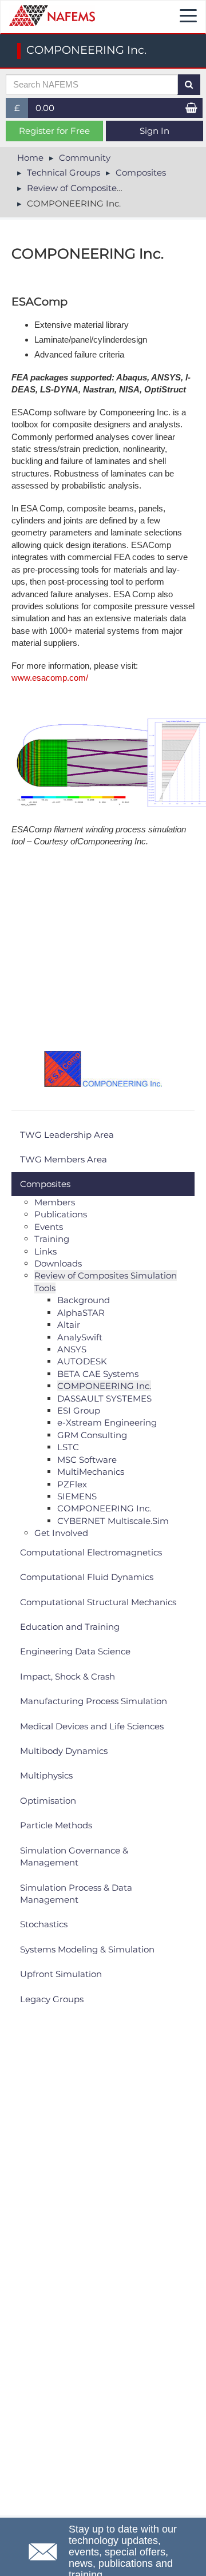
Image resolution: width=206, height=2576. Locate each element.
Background (84, 1300)
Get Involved (61, 1533)
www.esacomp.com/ (50, 678)
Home (30, 158)
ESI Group (79, 1410)
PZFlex (72, 1484)
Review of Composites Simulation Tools (110, 188)
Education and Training (70, 1627)
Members (55, 1202)
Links (45, 1251)
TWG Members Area (64, 1159)
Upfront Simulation (61, 1974)
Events (49, 1227)
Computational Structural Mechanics (98, 1602)
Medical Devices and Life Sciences (92, 1726)
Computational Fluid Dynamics (87, 1577)
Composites (141, 172)
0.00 (45, 108)
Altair (69, 1325)
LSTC (68, 1447)
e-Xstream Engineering (107, 1422)
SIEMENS (77, 1496)
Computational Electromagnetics (91, 1552)
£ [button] (21, 110)
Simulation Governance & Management (74, 1856)
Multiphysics (46, 1775)
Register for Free (54, 131)
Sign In (154, 131)
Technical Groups (64, 172)
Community (85, 158)
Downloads (58, 1263)
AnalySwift (80, 1337)
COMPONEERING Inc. (104, 1386)
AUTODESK (82, 1361)
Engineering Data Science (75, 1651)
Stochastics (44, 1924)
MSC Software (87, 1460)
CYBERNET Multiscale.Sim (113, 1521)
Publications (61, 1214)
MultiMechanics (91, 1472)
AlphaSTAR (81, 1313)
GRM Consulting (92, 1435)
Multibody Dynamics (64, 1751)
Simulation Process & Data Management (76, 1894)
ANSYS (72, 1349)
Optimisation (48, 1801)
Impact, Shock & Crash (68, 1676)
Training (52, 1239)
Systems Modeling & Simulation (87, 1949)
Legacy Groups (52, 1999)
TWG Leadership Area (67, 1135)
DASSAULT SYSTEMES (104, 1398)
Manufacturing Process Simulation (94, 1701)
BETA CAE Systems (98, 1374)
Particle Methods (56, 1825)
